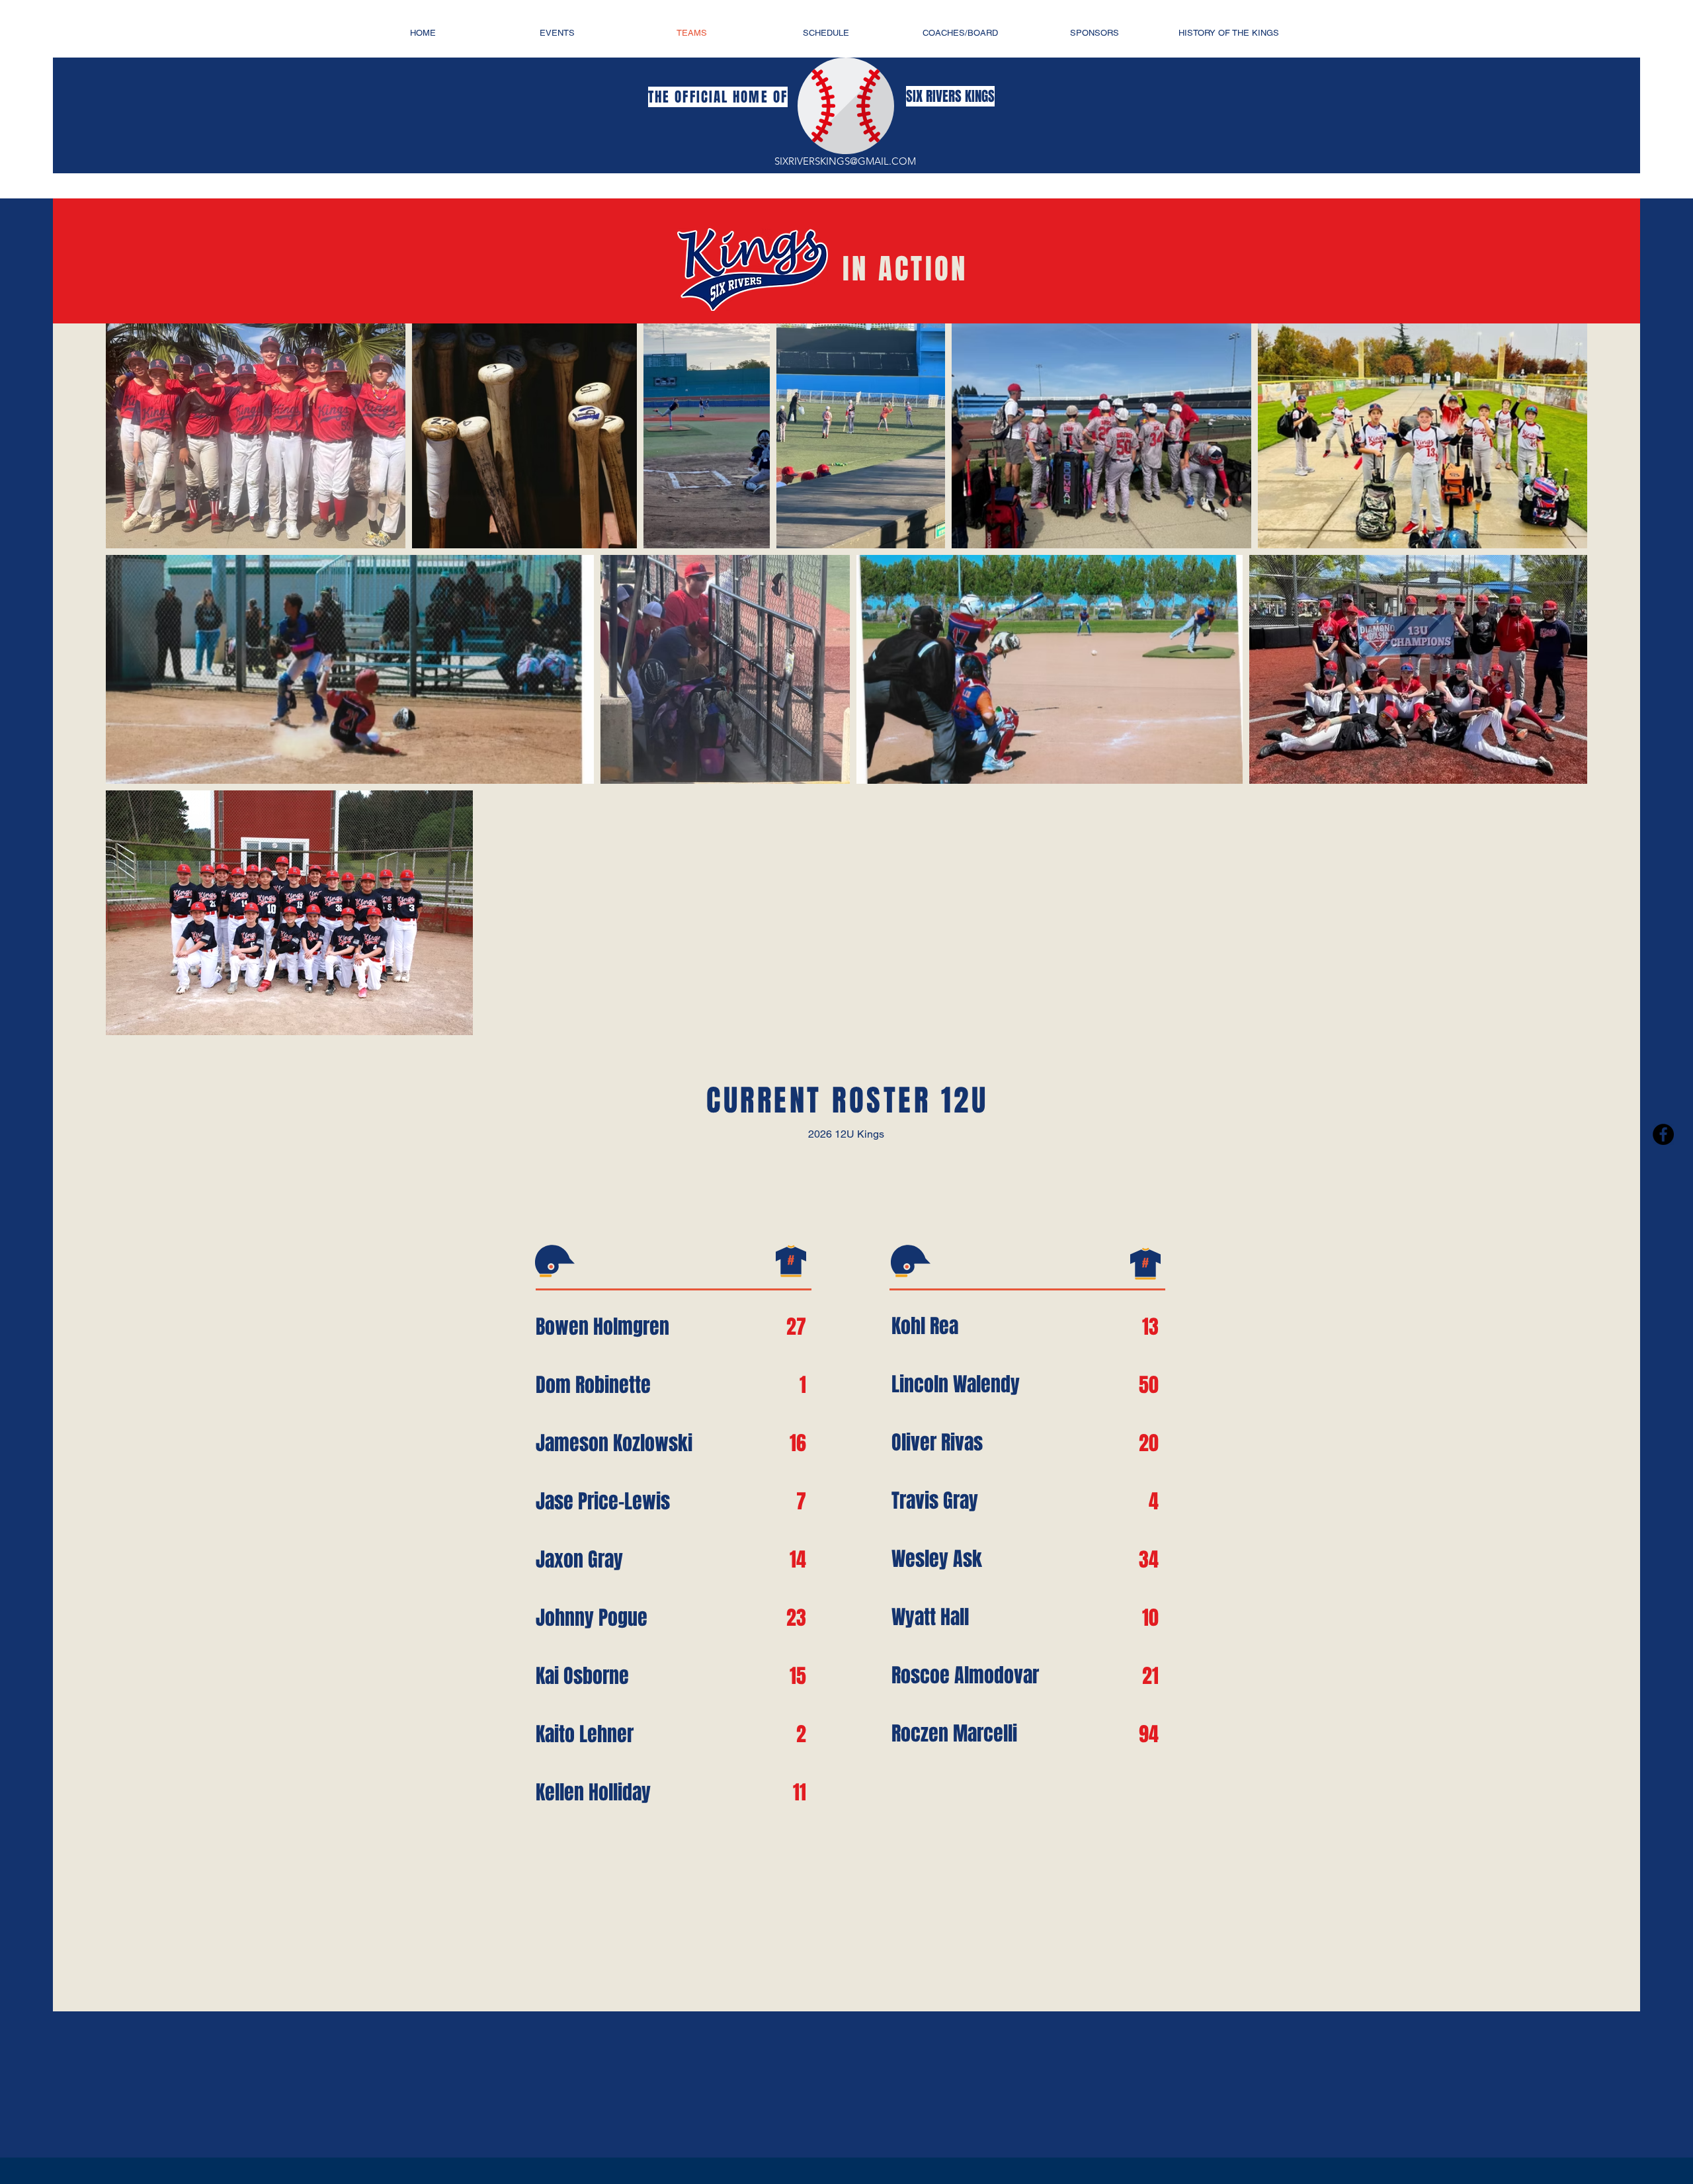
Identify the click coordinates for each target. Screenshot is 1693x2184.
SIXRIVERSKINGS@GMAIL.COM (845, 161)
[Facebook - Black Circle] (1663, 1134)
